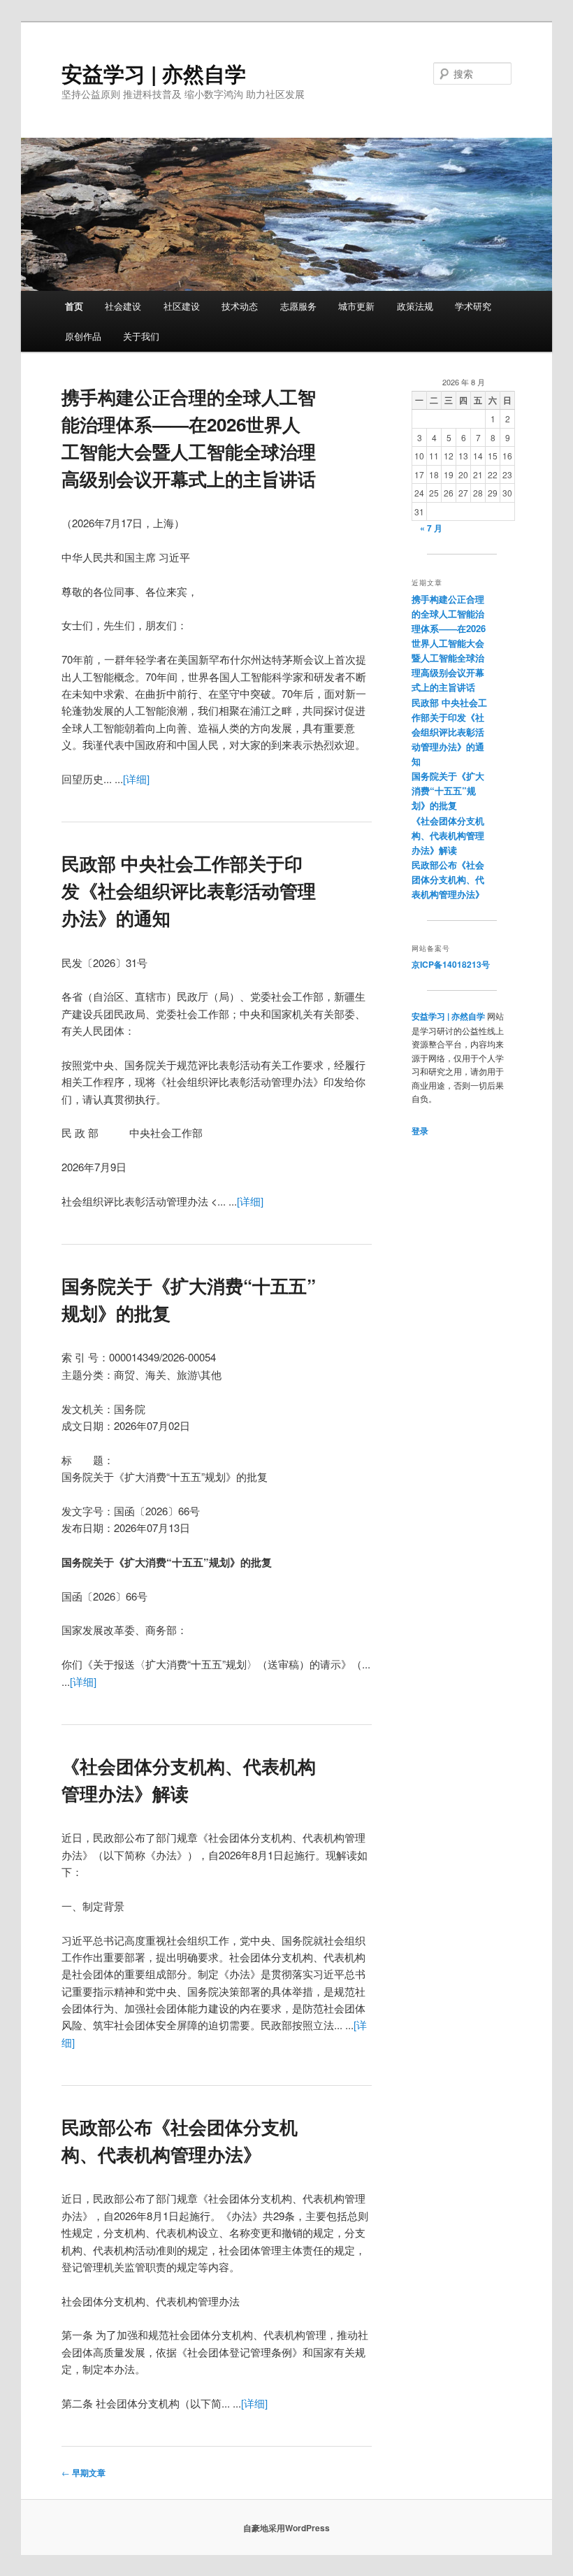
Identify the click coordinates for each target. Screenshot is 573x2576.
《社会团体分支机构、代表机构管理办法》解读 (448, 835)
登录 (420, 1131)
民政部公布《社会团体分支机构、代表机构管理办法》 (448, 879)
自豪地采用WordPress (286, 2528)
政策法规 (415, 306)
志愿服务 (298, 306)
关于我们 (141, 336)
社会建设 (123, 306)
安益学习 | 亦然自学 (154, 73)
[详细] (136, 779)
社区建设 (182, 306)
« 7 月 (431, 528)
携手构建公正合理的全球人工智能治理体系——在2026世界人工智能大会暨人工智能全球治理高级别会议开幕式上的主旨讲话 (449, 643)
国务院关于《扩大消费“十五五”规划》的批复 (448, 790)
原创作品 (83, 336)
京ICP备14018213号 (451, 964)
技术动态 (240, 306)
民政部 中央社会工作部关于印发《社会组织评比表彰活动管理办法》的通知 (189, 890)
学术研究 (473, 306)
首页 (74, 306)
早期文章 (84, 2473)
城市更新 (356, 306)
